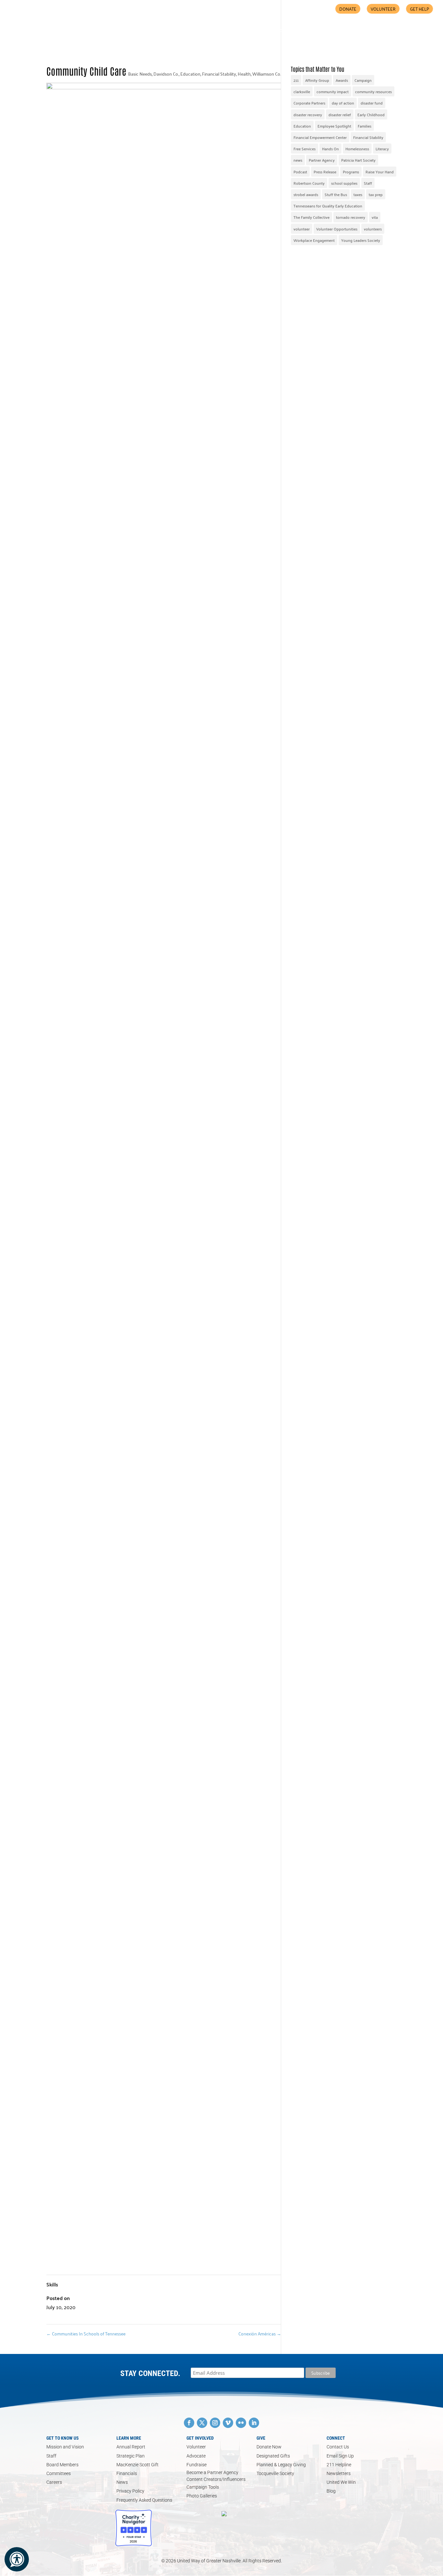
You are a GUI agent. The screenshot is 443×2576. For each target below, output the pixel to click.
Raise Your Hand (380, 172)
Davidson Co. (166, 74)
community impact (333, 91)
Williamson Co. (267, 74)
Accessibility (406, 31)
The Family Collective (311, 217)
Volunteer (383, 9)
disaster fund (372, 103)
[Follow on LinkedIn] (254, 2423)
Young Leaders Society (361, 240)
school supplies (344, 183)
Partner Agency (322, 160)
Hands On (330, 149)
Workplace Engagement (314, 240)
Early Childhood (371, 114)
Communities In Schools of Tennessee (86, 2333)
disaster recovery (308, 114)
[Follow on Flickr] (241, 2423)
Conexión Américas (260, 2333)
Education (190, 74)
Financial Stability (219, 74)
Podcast (300, 172)
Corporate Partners (309, 103)
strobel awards (306, 194)
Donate (348, 9)
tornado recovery (351, 217)
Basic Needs (140, 74)
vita (375, 217)
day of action (343, 103)
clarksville (302, 91)
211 (296, 80)
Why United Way (190, 31)
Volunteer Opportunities (337, 229)
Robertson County (309, 183)
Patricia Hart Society (358, 160)
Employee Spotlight (334, 126)
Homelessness (357, 149)
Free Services (305, 149)
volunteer (302, 229)
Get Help (419, 9)
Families (365, 126)
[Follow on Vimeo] (228, 2423)
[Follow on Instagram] (215, 2423)
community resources (373, 91)
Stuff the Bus (336, 194)
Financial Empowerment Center (320, 137)
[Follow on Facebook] (189, 2423)
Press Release (325, 172)
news (298, 160)
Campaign (363, 80)
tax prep (376, 194)
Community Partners (319, 31)
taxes (358, 194)
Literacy (382, 149)
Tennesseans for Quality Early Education (328, 206)
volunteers (373, 229)
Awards (342, 80)
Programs (351, 172)
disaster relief (340, 114)
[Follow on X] (202, 2423)
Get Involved (268, 31)
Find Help (367, 31)
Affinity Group (317, 80)
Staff (368, 183)
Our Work (227, 31)
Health (244, 74)
